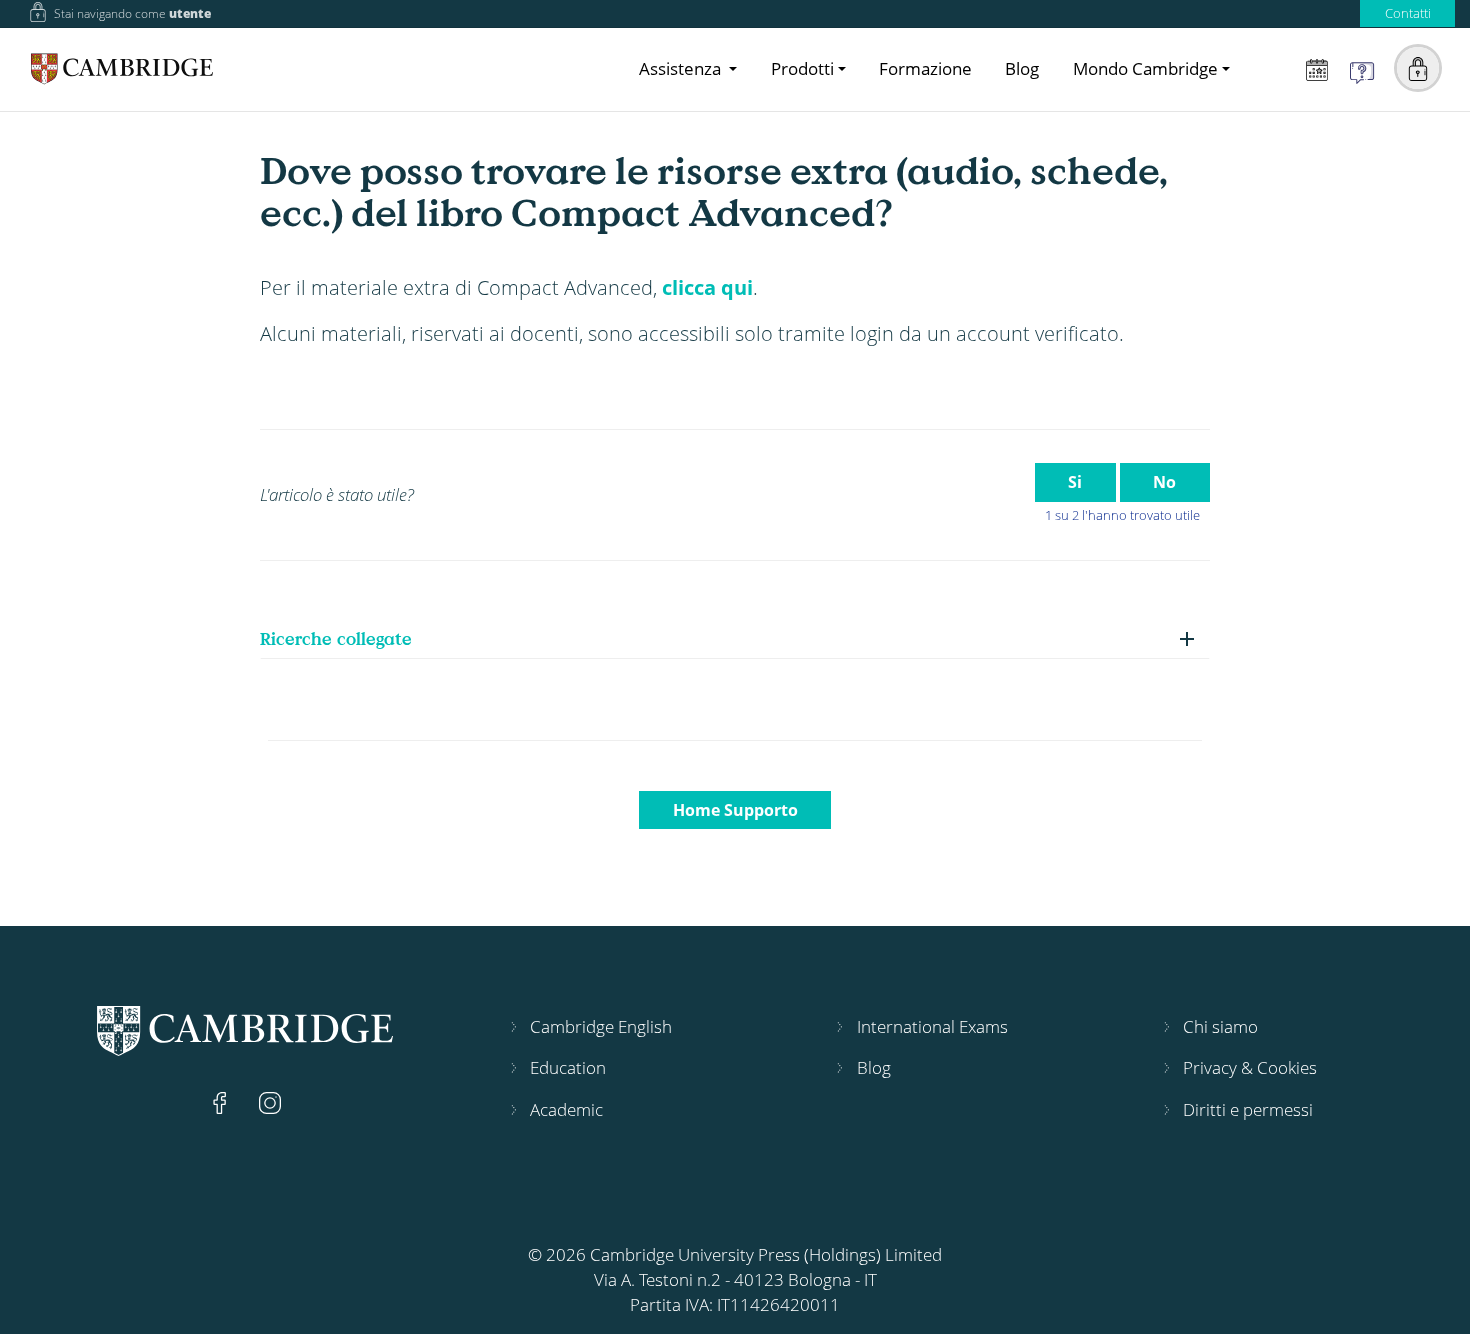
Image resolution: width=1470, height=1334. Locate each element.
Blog (1022, 68)
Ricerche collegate (336, 638)
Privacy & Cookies (1250, 1067)
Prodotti (802, 68)
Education (568, 1067)
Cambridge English (601, 1026)
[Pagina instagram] (270, 1100)
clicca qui (707, 287)
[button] (1418, 68)
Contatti (1408, 13)
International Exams (932, 1026)
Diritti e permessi (1248, 1109)
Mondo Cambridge (1145, 68)
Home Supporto (735, 810)
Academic (566, 1109)
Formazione (925, 68)
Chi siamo (1220, 1026)
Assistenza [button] (682, 68)
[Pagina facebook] (222, 1100)
